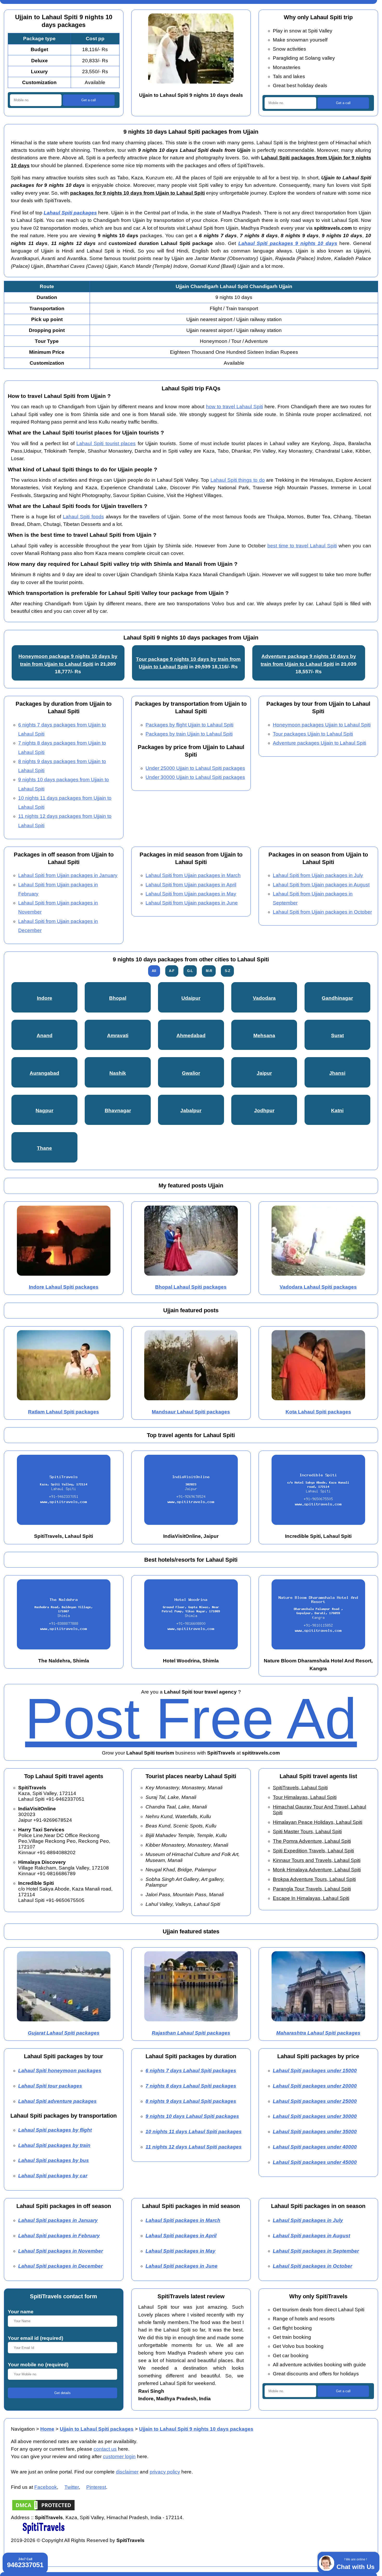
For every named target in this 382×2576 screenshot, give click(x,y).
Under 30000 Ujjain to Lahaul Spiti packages (195, 777)
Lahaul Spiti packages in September (316, 2251)
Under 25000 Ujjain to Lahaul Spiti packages (195, 768)
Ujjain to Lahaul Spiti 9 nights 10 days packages (196, 2429)
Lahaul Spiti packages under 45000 (315, 2162)
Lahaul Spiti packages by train (54, 2145)
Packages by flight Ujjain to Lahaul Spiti (189, 725)
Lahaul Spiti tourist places (106, 443)
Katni (337, 1110)
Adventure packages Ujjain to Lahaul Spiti (320, 743)
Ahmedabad (191, 1035)
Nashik (118, 1073)
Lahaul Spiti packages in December (60, 2266)
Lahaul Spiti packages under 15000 (315, 2071)
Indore (45, 998)
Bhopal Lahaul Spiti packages (191, 1287)
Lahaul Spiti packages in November (61, 2251)
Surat (337, 1035)
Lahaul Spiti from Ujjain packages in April (191, 885)
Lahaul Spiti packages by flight (55, 2130)
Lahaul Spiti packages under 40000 (315, 2147)
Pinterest (96, 2487)
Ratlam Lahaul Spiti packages (64, 1412)
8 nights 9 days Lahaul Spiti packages (191, 2101)
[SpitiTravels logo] (43, 2533)
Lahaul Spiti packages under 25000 (315, 2101)
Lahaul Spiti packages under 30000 (315, 2116)
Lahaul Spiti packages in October (312, 2266)
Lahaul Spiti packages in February (59, 2236)
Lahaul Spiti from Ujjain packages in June (192, 903)
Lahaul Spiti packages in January (58, 2220)
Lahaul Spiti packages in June (182, 2266)
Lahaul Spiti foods (83, 517)
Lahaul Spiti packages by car (53, 2176)
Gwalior (191, 1073)
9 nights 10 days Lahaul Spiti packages (192, 2116)
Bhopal (118, 998)
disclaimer (127, 2472)
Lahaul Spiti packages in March (183, 2220)
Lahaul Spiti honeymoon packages (60, 2071)
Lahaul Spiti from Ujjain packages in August (321, 885)
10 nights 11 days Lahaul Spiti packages (194, 2132)
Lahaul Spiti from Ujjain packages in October (322, 912)
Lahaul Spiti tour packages (50, 2086)
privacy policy (165, 2472)
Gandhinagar (337, 998)
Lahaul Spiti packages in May (180, 2251)
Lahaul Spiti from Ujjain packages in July (318, 875)
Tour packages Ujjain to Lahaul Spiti (313, 734)
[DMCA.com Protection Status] (43, 2510)
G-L (190, 971)
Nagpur (44, 1110)
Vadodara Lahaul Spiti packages (318, 1287)
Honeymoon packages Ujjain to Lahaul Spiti (322, 725)
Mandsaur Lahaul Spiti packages (191, 1412)
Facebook (46, 2487)
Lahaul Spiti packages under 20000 (315, 2086)
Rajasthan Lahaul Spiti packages (191, 2033)
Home (47, 2429)
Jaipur (264, 1073)
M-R (209, 971)
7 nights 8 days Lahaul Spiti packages (191, 2086)
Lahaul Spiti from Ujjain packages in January (68, 875)
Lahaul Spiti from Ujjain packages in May (191, 894)
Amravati (118, 1035)
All (154, 971)
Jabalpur (191, 1110)
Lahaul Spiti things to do (238, 480)
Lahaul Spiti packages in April (181, 2236)
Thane (44, 1148)
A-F (172, 971)
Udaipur (191, 998)
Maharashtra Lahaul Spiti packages (318, 2033)
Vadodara (264, 998)
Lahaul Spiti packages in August (311, 2236)
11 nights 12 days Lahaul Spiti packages (194, 2147)
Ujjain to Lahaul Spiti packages (97, 2429)
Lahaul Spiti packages (70, 213)
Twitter (72, 2487)
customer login (119, 2456)
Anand (45, 1035)
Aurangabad (44, 1073)
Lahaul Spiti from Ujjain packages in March (193, 875)
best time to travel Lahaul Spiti (302, 546)
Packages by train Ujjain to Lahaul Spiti (189, 734)
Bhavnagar (118, 1110)
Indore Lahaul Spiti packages (64, 1287)
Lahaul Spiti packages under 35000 (315, 2132)
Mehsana (264, 1035)
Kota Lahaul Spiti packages (318, 1412)
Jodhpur (264, 1110)
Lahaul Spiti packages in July (308, 2220)
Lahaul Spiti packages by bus (54, 2160)
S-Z (228, 971)
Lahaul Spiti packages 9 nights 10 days (288, 243)
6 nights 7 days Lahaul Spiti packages (191, 2071)
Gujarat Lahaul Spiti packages (64, 2033)
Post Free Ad (191, 1719)
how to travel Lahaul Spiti (235, 407)
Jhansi (337, 1073)
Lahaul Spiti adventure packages (57, 2101)
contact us (105, 2449)
